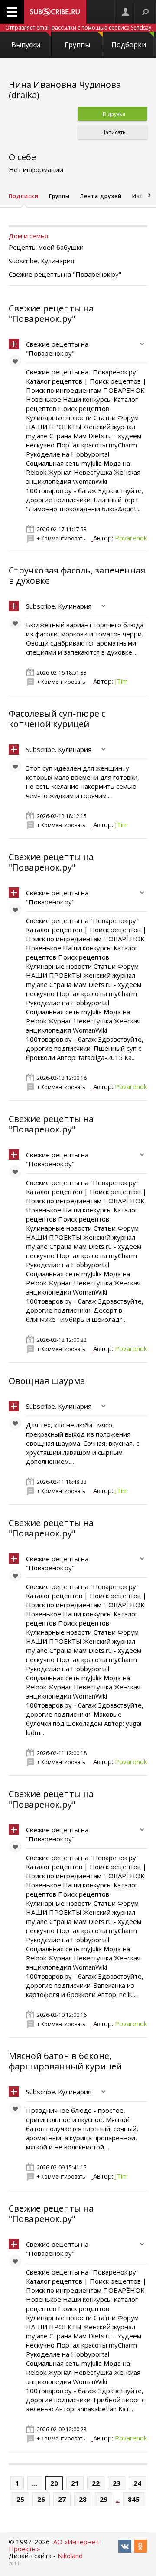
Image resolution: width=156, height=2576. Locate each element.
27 (62, 2499)
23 (117, 2483)
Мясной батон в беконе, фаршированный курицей (65, 2061)
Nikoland (70, 2556)
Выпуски (26, 45)
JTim (121, 681)
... (35, 2483)
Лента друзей (101, 196)
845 (134, 2499)
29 (104, 2499)
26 (41, 2499)
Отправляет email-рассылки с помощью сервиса (78, 28)
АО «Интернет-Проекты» (55, 2545)
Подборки (129, 45)
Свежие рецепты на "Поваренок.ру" (51, 313)
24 (137, 2483)
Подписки (24, 196)
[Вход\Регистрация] (125, 12)
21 (75, 2483)
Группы (77, 45)
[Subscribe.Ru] (55, 12)
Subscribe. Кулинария (59, 606)
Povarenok (131, 538)
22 (96, 2483)
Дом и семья (28, 236)
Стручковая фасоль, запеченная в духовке (77, 575)
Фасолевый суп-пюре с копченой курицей (57, 719)
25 (20, 2499)
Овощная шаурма (47, 1381)
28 (83, 2499)
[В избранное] (17, 363)
